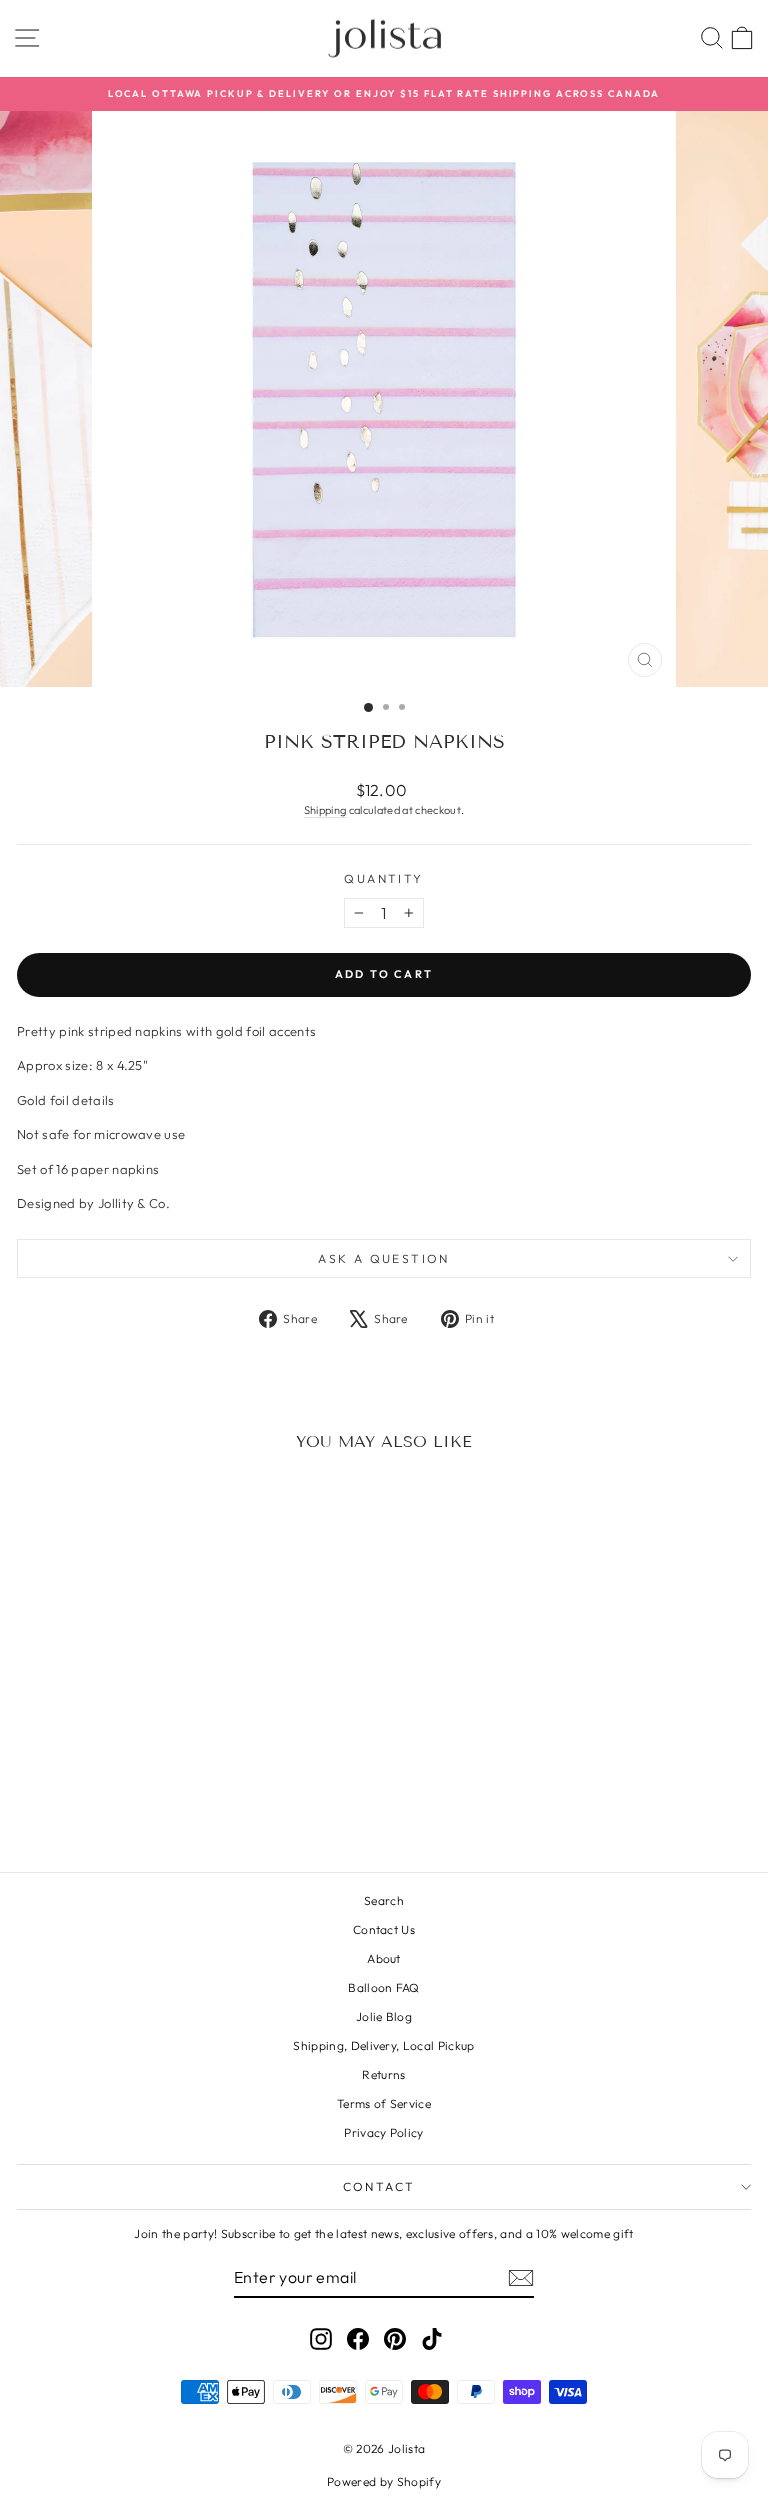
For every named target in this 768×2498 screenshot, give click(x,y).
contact (379, 2186)
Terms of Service (384, 2103)
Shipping (325, 810)
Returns (383, 2074)
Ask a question (384, 1258)
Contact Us (384, 1929)
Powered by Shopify (384, 2481)
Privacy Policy (384, 2132)
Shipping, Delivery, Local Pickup (383, 2045)
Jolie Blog (384, 2016)
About (384, 1958)
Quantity (383, 878)
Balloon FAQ (384, 1987)
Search (384, 1900)
